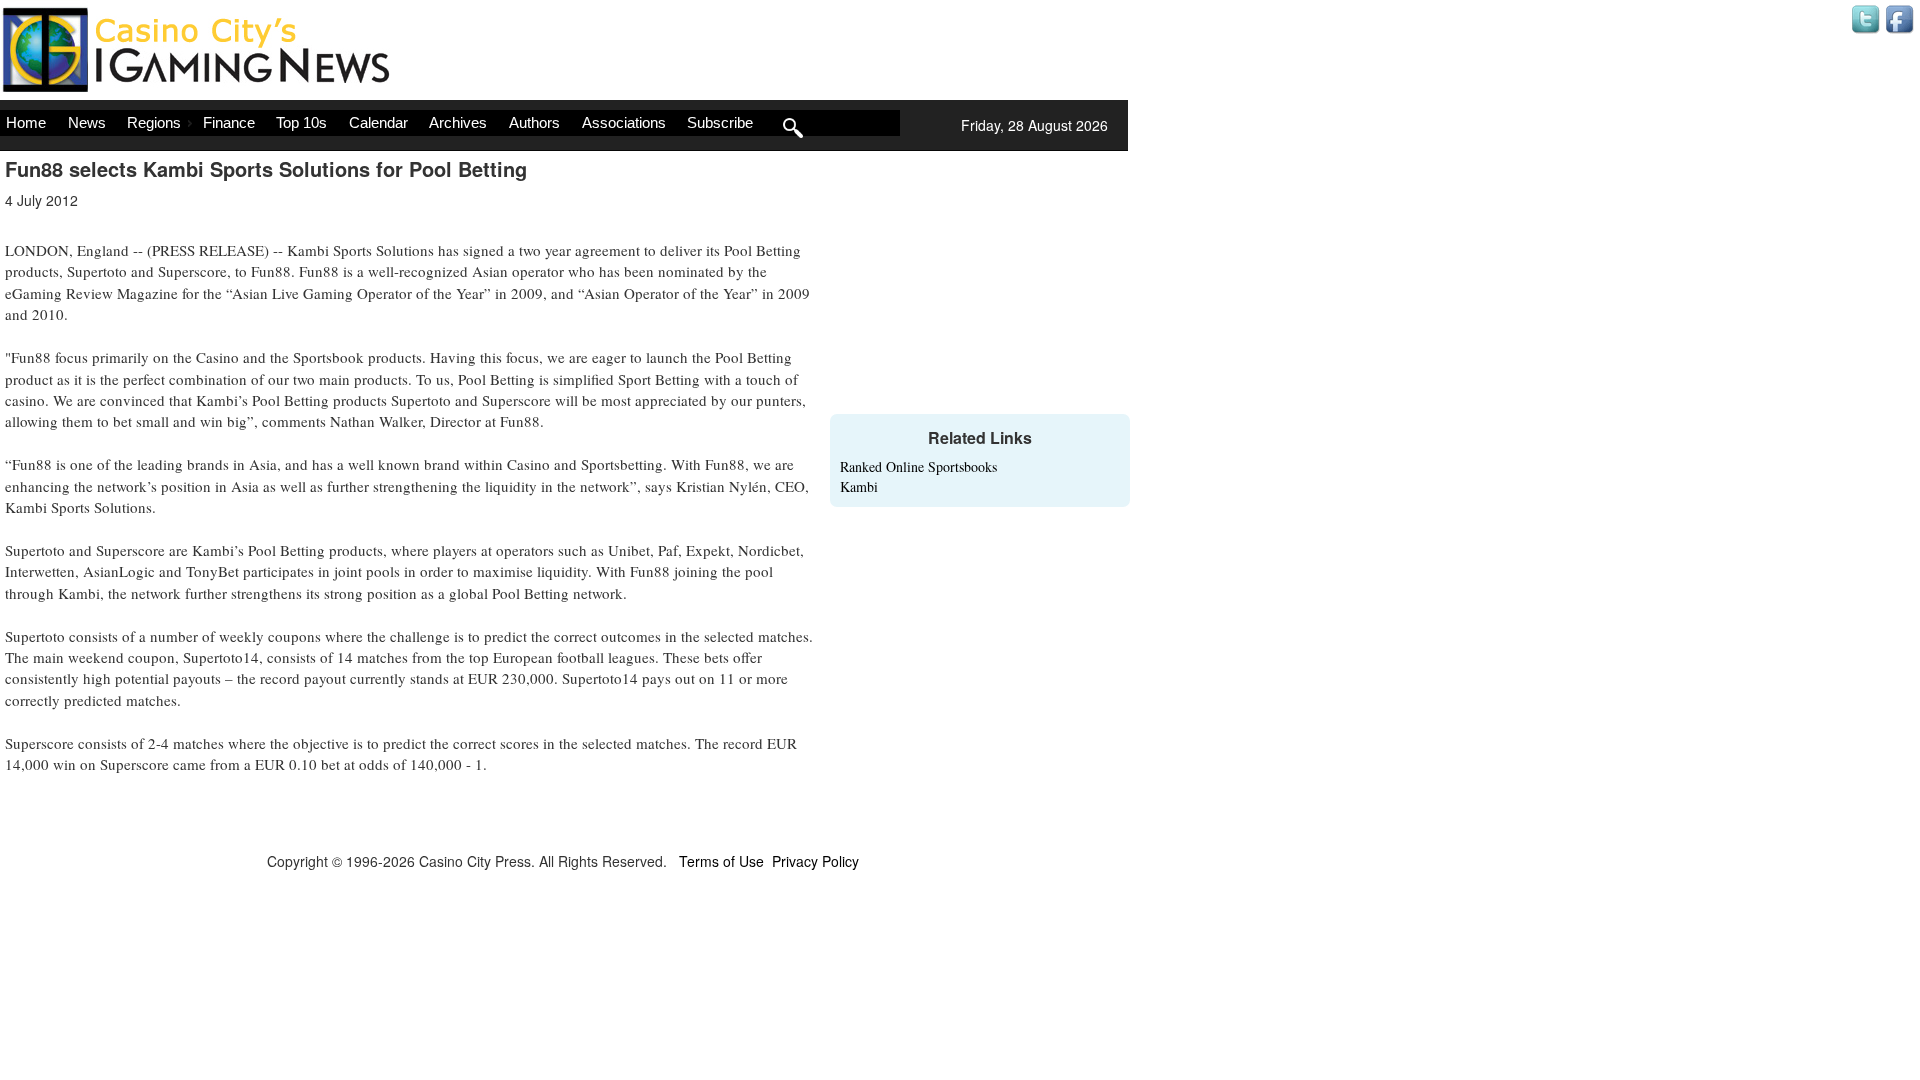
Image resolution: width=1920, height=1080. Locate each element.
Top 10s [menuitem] (301, 122)
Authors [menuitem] (534, 122)
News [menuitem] (87, 122)
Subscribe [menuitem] (720, 122)
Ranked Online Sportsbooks (918, 466)
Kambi (859, 486)
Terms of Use (721, 861)
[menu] (450, 123)
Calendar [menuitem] (378, 122)
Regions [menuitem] (154, 122)
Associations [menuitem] (624, 122)
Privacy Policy (815, 861)
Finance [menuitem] (229, 122)
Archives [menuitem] (458, 122)
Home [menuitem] (26, 122)
